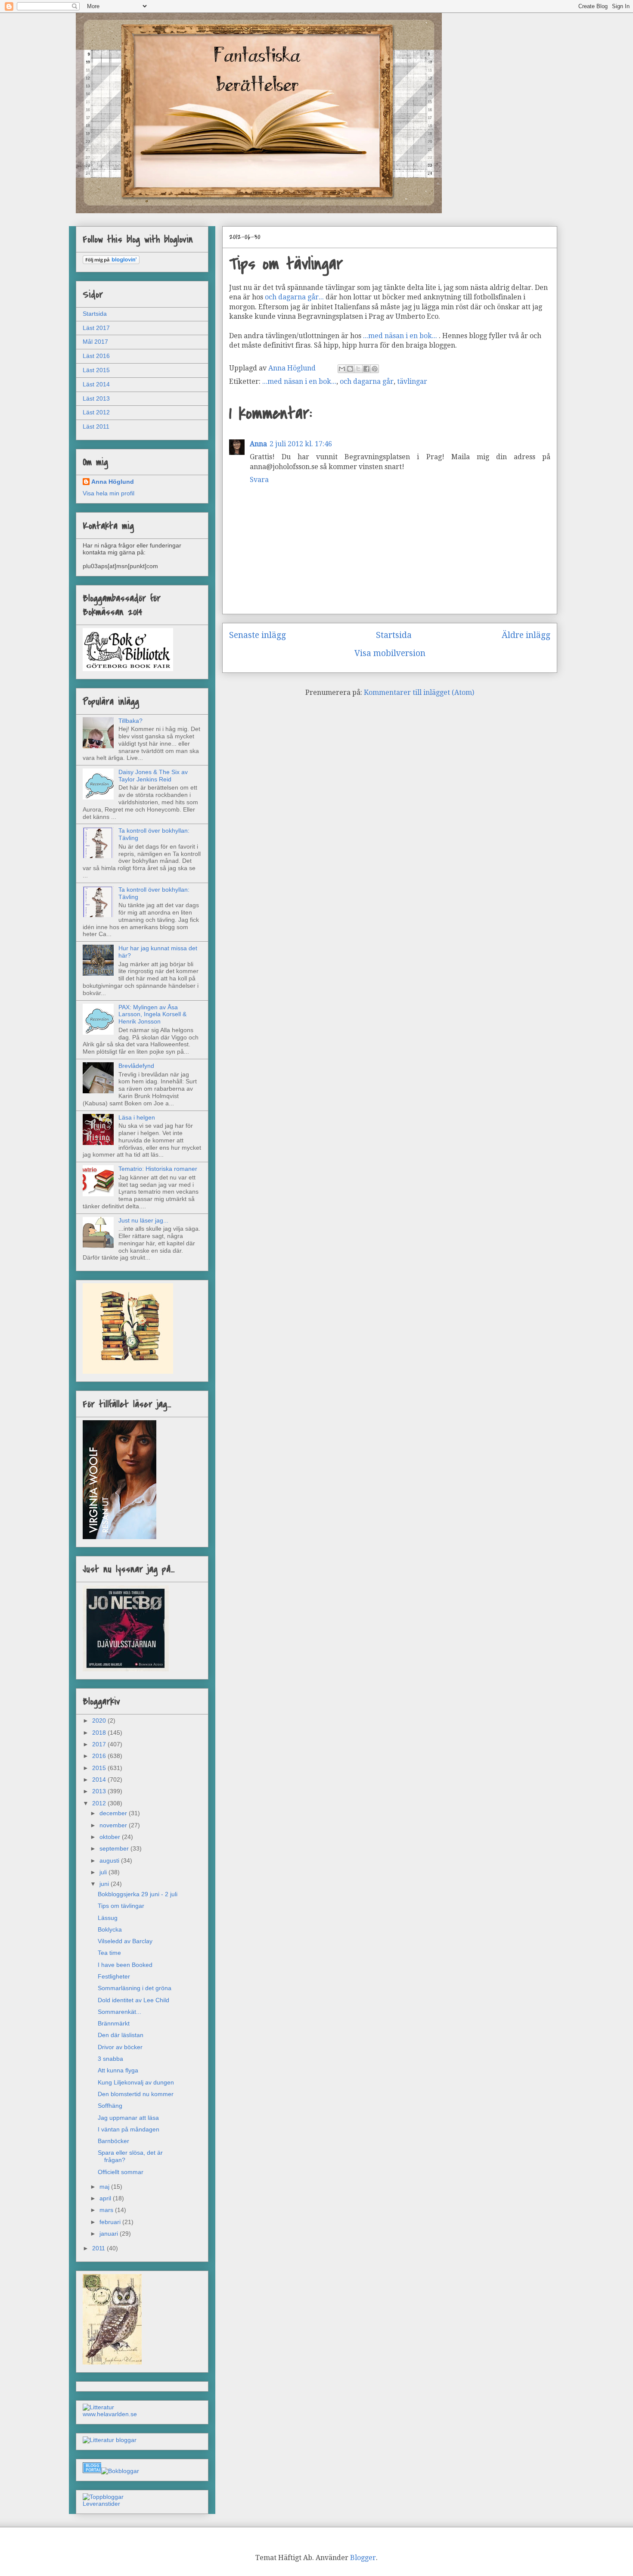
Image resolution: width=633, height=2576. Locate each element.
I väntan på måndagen (129, 2129)
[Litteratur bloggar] (110, 2440)
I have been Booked (125, 1965)
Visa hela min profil (109, 493)
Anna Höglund (113, 482)
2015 (100, 1768)
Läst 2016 (96, 356)
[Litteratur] (98, 2407)
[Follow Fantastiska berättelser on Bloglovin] (111, 262)
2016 (100, 1756)
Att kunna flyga (118, 2070)
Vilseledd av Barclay (125, 1941)
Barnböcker (113, 2141)
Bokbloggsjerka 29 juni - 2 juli (138, 1894)
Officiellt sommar (121, 2172)
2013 (100, 1791)
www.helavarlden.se (110, 2414)
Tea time (109, 1953)
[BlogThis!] (350, 369)
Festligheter (114, 1976)
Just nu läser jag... (143, 1220)
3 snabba (110, 2059)
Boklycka (110, 1929)
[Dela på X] (358, 369)
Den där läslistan (121, 2035)
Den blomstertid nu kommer (136, 2094)
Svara (259, 480)
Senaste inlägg (258, 635)
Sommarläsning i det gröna (135, 1988)
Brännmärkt (114, 2023)
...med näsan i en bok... (400, 336)
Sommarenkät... (119, 2012)
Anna (258, 444)
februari (111, 2222)
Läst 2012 (96, 412)
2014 (100, 1780)
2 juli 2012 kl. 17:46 (301, 444)
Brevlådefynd (136, 1066)
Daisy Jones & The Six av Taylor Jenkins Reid (153, 776)
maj (105, 2187)
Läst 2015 (96, 370)
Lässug (108, 1918)
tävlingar (412, 381)
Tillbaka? (130, 721)
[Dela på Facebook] (366, 369)
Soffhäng (110, 2106)
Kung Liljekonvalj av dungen (136, 2082)
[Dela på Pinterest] (375, 369)
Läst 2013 (96, 398)
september (115, 1848)
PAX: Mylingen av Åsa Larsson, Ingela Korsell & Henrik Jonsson (152, 1014)
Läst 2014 (96, 384)
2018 (100, 1733)
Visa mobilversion (390, 653)
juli (104, 1872)
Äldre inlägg (526, 635)
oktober (111, 1837)
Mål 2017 (95, 342)
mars (107, 2210)
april (106, 2198)
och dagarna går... (294, 297)
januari (110, 2234)
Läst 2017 (96, 328)
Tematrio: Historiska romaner (158, 1169)
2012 (100, 1803)
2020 (100, 1720)
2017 (100, 1744)
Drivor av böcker (120, 2047)
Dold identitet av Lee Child (133, 2000)
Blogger (363, 2558)
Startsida (394, 635)
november (114, 1825)
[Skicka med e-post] (342, 369)
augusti (110, 1860)
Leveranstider (101, 2504)
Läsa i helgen (137, 1117)
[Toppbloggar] (103, 2497)
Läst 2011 (96, 426)
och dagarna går (367, 381)
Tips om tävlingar (121, 1906)
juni (105, 1884)
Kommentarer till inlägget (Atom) (419, 692)
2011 (99, 2248)
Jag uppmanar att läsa (128, 2118)
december (114, 1813)
